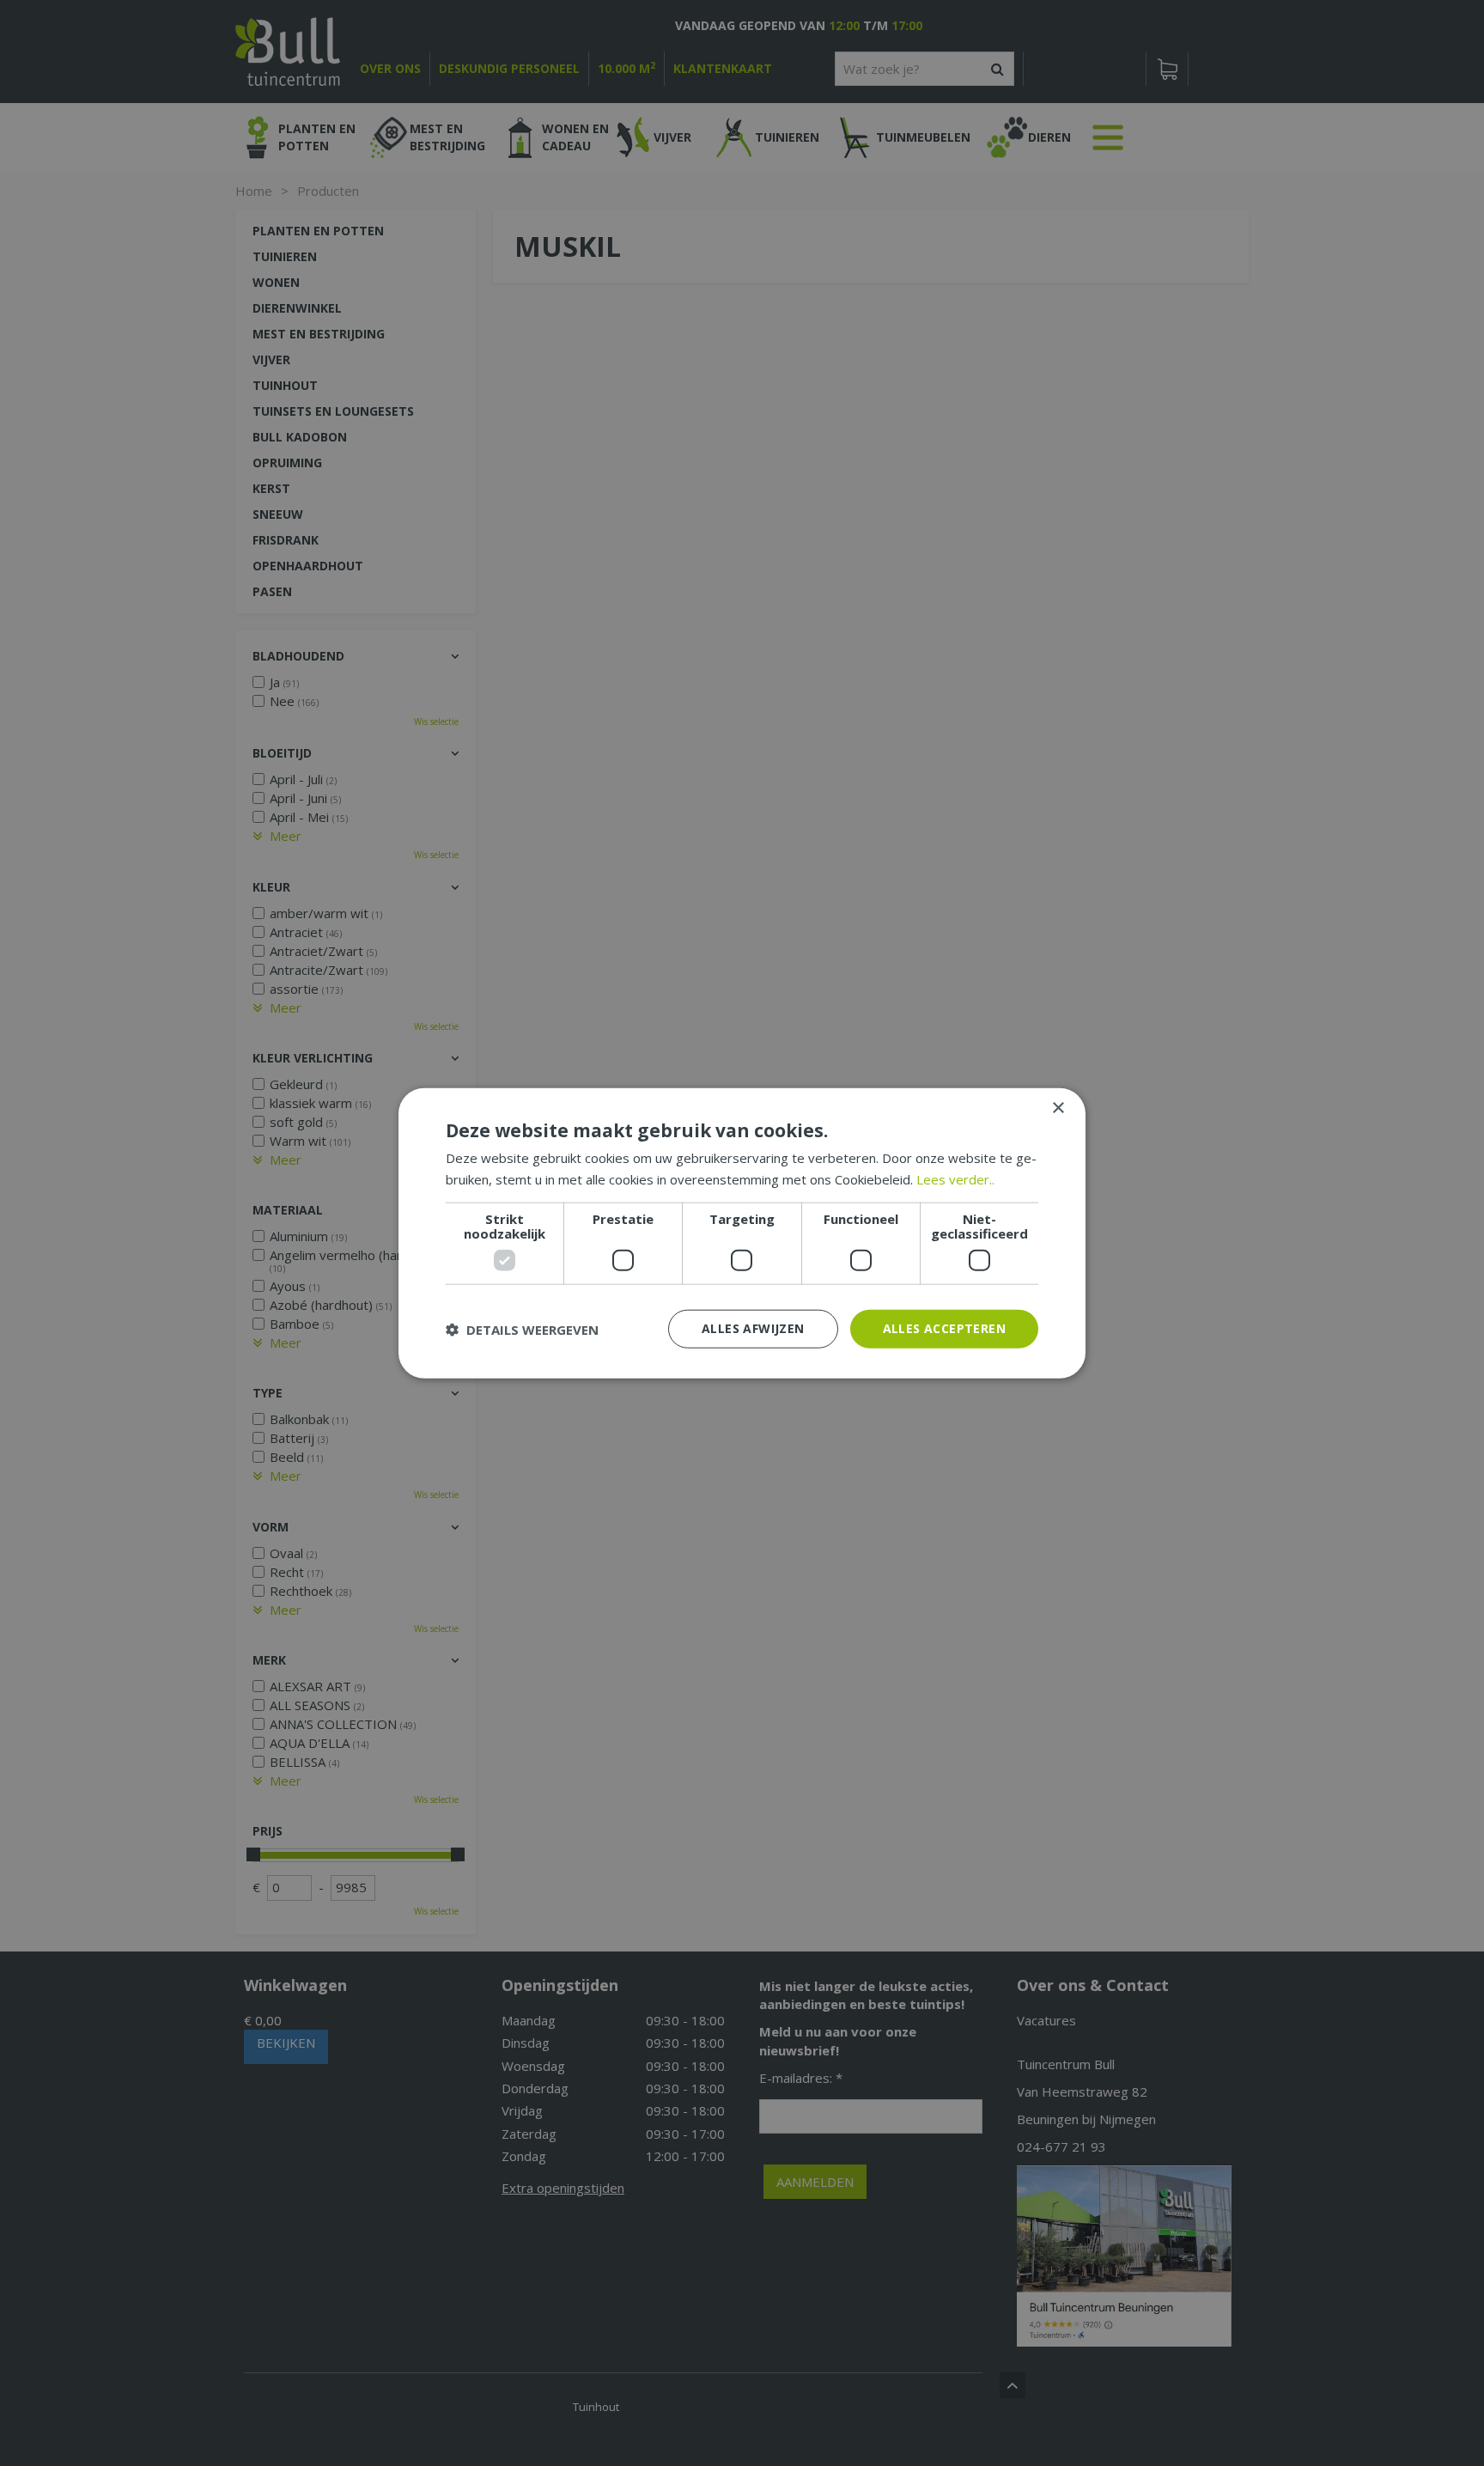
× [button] (1058, 1108)
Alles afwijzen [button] (753, 1328)
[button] (522, 1329)
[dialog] (742, 1233)
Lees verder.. (955, 1178)
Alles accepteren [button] (944, 1328)
